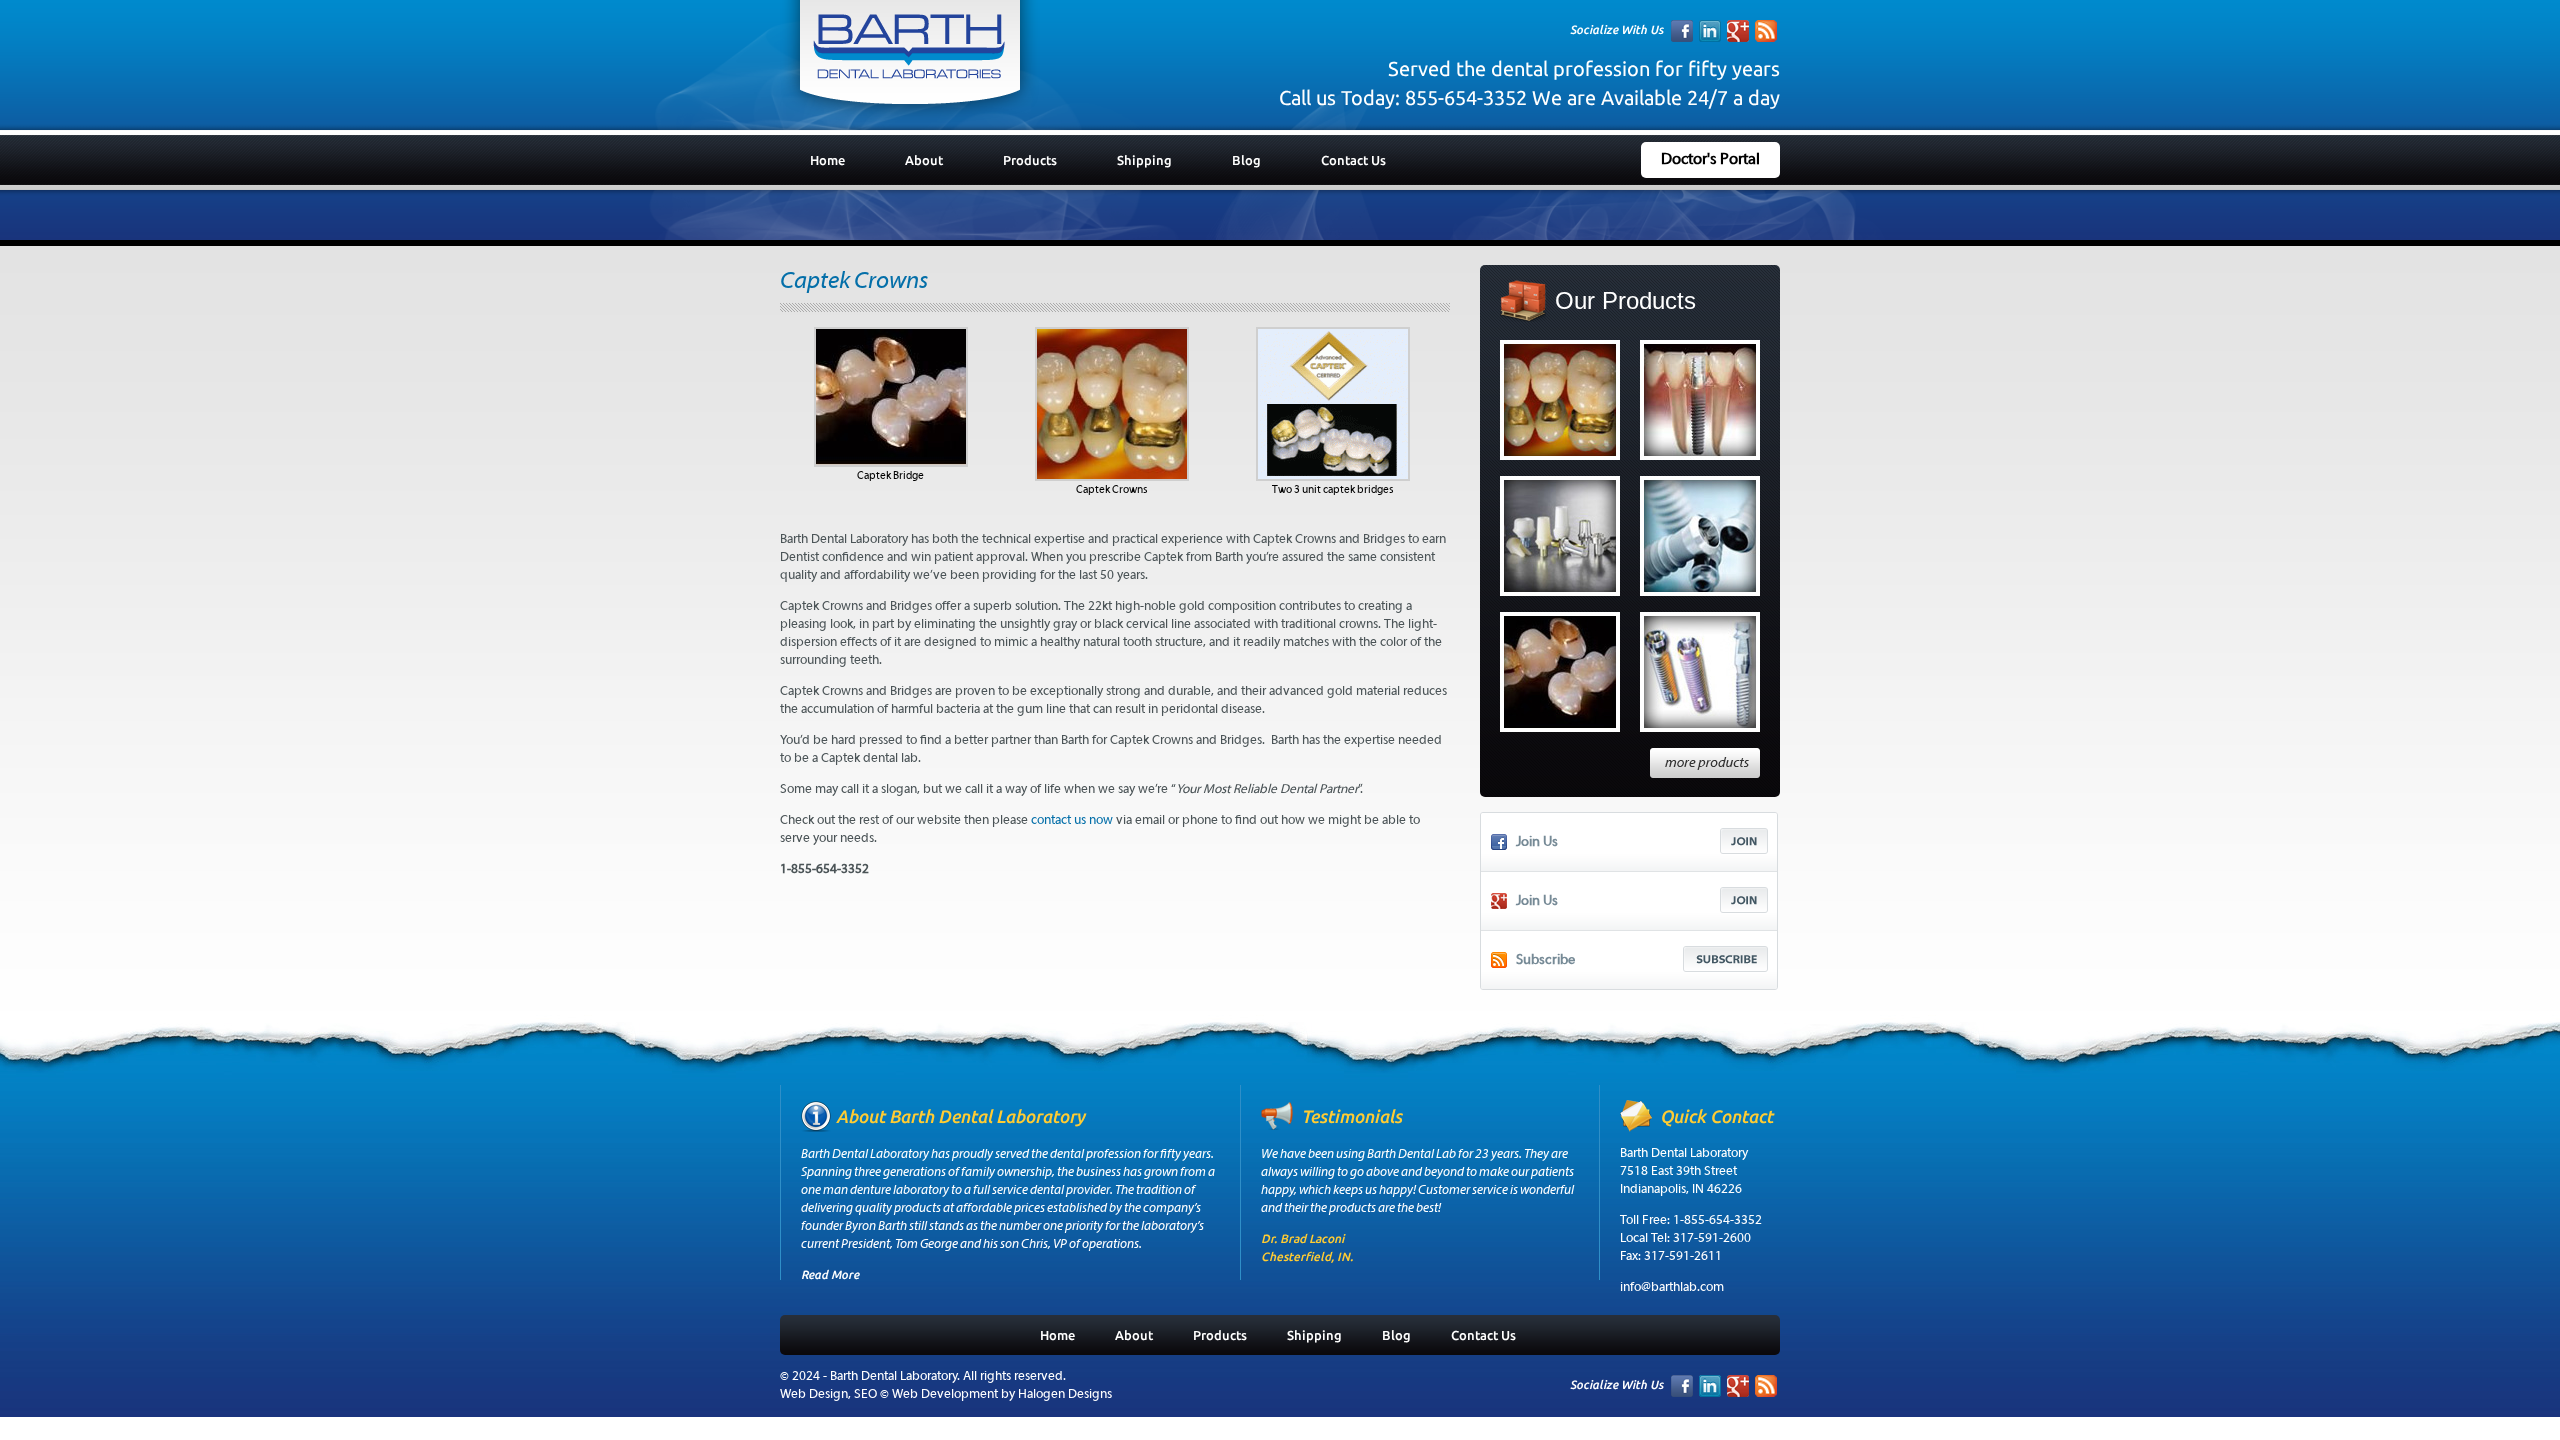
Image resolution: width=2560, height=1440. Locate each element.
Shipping (1144, 160)
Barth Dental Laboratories (910, 61)
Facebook (1682, 31)
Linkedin (1710, 31)
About (924, 160)
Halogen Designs (1065, 1394)
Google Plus (1738, 31)
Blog (1246, 160)
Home (827, 160)
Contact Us (1353, 160)
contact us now (1072, 820)
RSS (1766, 31)
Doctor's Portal (1710, 160)
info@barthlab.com (1672, 1287)
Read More (830, 1274)
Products (1030, 160)
